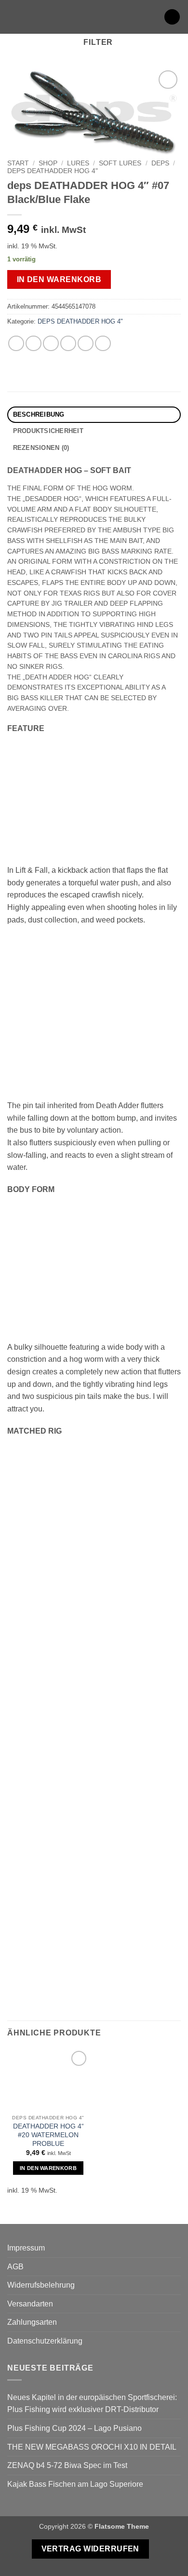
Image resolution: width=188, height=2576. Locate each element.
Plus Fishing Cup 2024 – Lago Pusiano (74, 2428)
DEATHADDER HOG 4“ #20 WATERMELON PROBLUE (48, 2135)
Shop (48, 163)
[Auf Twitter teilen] (51, 344)
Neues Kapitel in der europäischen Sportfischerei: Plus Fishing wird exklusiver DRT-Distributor (92, 2404)
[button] (13, 17)
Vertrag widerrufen (90, 2549)
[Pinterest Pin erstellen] (86, 344)
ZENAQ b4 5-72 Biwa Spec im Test (67, 2465)
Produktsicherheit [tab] (48, 431)
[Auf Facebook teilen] (34, 344)
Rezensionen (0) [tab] (41, 448)
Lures (78, 163)
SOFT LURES (120, 163)
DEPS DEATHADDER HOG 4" (53, 171)
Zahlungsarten (32, 2322)
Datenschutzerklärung (45, 2341)
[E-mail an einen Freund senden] (68, 344)
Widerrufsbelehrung (41, 2285)
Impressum (26, 2248)
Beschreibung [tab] (39, 414)
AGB (15, 2267)
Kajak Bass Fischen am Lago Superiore (75, 2484)
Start (18, 163)
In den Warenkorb (59, 279)
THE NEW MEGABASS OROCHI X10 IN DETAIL (92, 2447)
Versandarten (30, 2304)
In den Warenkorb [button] (48, 2168)
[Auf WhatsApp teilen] (16, 344)
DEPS (160, 163)
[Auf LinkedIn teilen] (103, 344)
